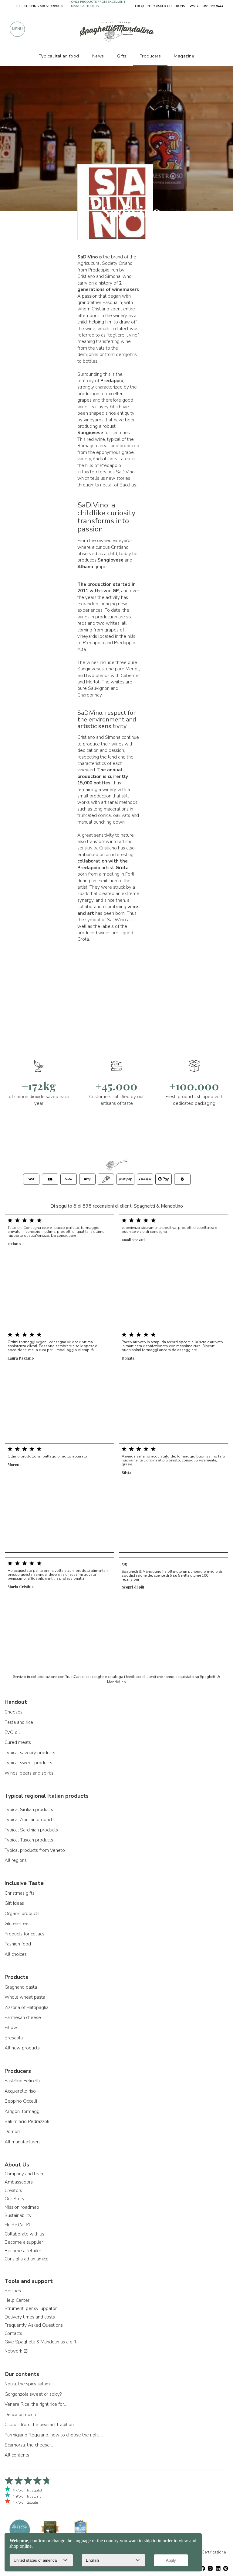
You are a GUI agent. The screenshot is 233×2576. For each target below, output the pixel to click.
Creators (13, 2190)
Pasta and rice (19, 1722)
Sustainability (18, 2215)
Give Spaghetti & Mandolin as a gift (41, 2342)
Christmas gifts (20, 1893)
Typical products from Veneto (35, 1850)
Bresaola (14, 2038)
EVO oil (12, 1732)
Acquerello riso (20, 2091)
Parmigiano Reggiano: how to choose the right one (55, 2435)
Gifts (122, 56)
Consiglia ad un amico (27, 2259)
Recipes (13, 2291)
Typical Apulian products (30, 1820)
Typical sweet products (28, 1763)
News (98, 56)
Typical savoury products (30, 1753)
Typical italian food (59, 56)
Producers (150, 56)
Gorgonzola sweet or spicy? (33, 2394)
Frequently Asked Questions (34, 2325)
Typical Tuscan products (29, 1840)
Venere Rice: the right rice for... (36, 2404)
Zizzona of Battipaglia (27, 2007)
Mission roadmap (22, 2207)
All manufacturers (23, 2142)
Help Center (17, 2300)
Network (14, 2351)
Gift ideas (14, 1903)
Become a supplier (24, 2242)
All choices (16, 1954)
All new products (22, 2048)
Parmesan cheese (23, 2018)
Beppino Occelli (21, 2101)
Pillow (11, 2028)
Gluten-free (17, 1924)
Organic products (22, 1914)
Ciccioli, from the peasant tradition (39, 2425)
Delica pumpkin (20, 2415)
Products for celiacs (24, 1934)
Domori (12, 2132)
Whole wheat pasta (25, 1997)
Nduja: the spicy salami (28, 2384)
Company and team (25, 2174)
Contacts (13, 2333)
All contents (17, 2455)
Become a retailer (23, 2251)
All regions (16, 1860)
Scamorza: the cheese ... (29, 2445)
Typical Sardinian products (31, 1830)
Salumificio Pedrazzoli (27, 2121)
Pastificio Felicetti (22, 2081)
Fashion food (18, 1944)
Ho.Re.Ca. (15, 2225)
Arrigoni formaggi (22, 2111)
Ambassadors (19, 2182)
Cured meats (18, 1742)
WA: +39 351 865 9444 (206, 6)
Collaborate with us (24, 2234)
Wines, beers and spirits (29, 1773)
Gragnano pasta (21, 1987)
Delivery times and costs (30, 2317)
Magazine (184, 56)
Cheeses (14, 1712)
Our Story (15, 2199)
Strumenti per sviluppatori (31, 2308)
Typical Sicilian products (29, 1810)
